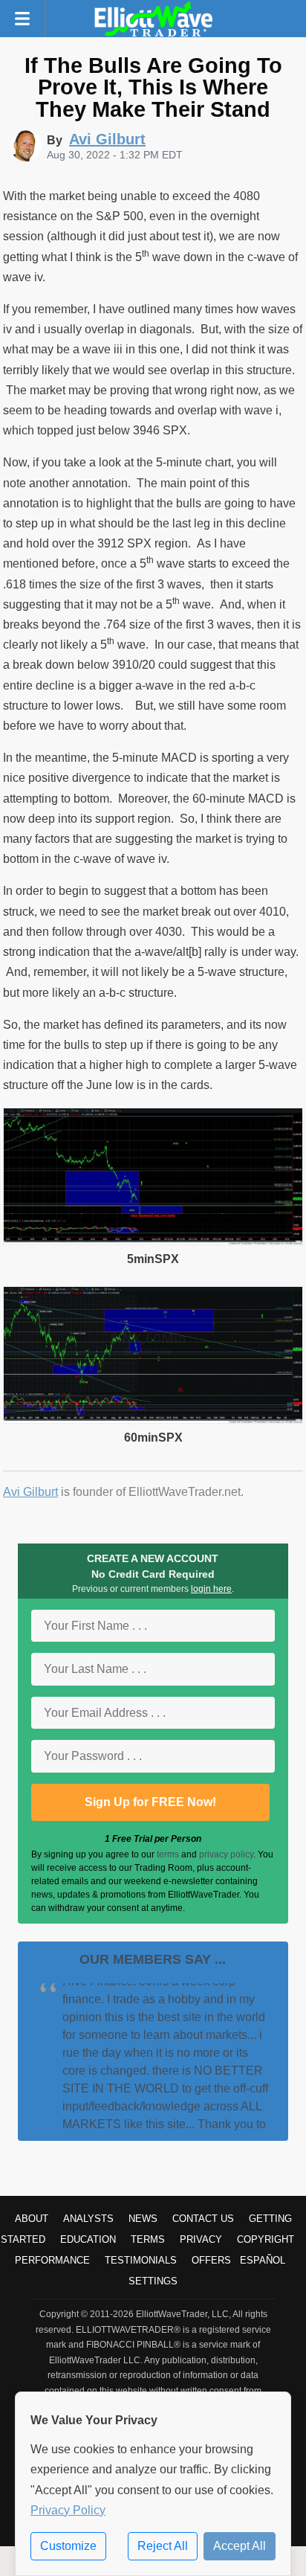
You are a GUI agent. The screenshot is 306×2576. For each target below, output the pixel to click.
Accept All (240, 2546)
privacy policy (226, 1854)
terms (168, 1854)
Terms (148, 2239)
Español (263, 2260)
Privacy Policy (68, 2510)
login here (211, 1589)
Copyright (266, 2239)
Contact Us (203, 2219)
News (143, 2219)
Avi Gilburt (30, 1492)
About (32, 2219)
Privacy (201, 2239)
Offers (211, 2260)
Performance (52, 2260)
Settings (153, 2281)
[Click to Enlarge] (153, 1241)
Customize (68, 2546)
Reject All (163, 2546)
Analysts (88, 2219)
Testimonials (141, 2260)
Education (88, 2239)
